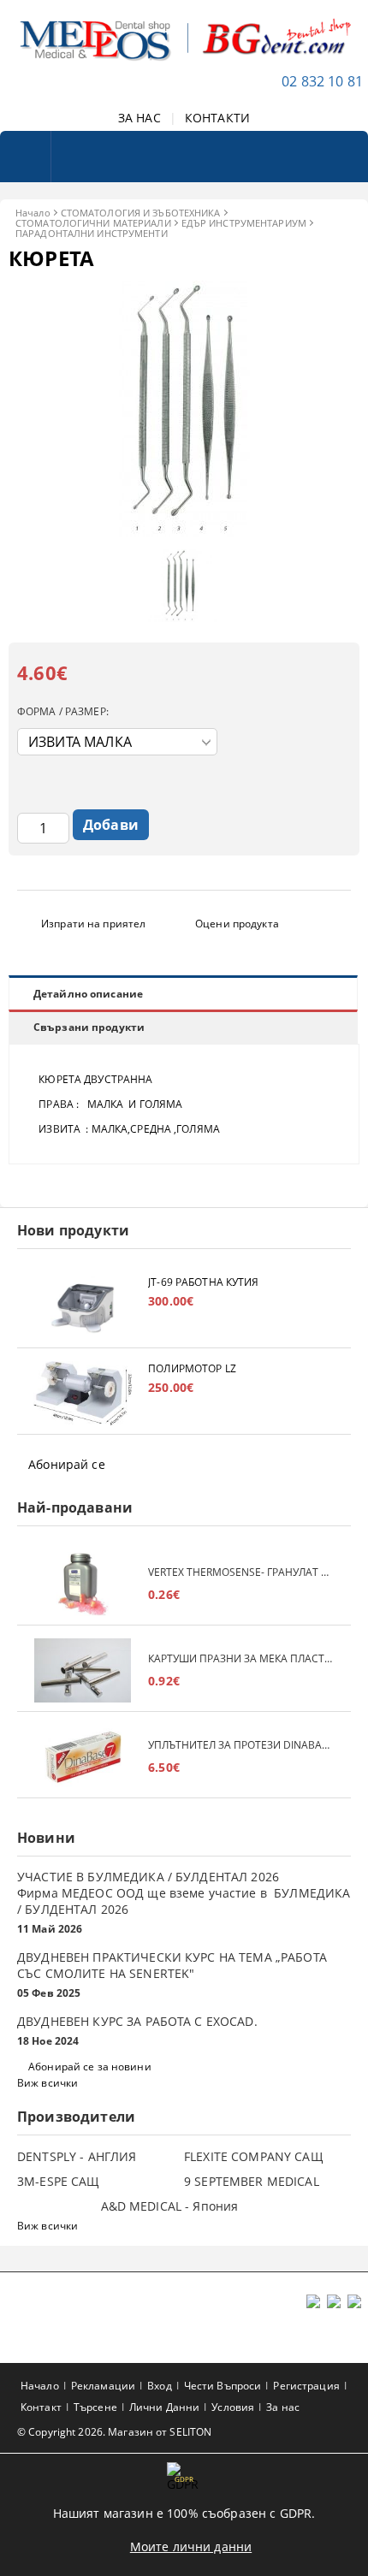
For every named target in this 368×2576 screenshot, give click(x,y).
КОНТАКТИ (217, 118)
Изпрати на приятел (93, 924)
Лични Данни (164, 2407)
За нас (283, 2407)
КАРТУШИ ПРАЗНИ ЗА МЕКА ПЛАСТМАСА (241, 1658)
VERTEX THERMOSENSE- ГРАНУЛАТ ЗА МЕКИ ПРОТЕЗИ (241, 1572)
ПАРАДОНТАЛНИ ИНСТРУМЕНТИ (92, 233)
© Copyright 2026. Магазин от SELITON (114, 2432)
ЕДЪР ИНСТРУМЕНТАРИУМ (244, 223)
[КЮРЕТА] (184, 533)
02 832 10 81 (322, 81)
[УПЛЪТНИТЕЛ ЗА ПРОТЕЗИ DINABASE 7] (83, 1757)
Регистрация (306, 2386)
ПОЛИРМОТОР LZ (192, 1368)
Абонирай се (67, 1464)
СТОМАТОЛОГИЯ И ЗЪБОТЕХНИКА (141, 213)
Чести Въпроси (223, 2386)
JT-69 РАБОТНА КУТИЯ (203, 1282)
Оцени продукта (237, 924)
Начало (33, 213)
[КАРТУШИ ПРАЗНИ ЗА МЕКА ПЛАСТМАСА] (83, 1670)
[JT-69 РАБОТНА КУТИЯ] (83, 1307)
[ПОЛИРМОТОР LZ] (83, 1393)
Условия (233, 2407)
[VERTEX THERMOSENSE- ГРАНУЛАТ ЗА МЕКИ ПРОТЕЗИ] (83, 1584)
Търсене (95, 2407)
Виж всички (47, 2083)
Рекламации (103, 2386)
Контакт (41, 2407)
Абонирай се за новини (90, 2067)
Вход (159, 2386)
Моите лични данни (191, 2546)
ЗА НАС (139, 118)
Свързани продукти (89, 1027)
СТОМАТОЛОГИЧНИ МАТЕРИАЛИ (93, 223)
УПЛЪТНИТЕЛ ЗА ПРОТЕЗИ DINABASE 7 (241, 1745)
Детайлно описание (88, 994)
